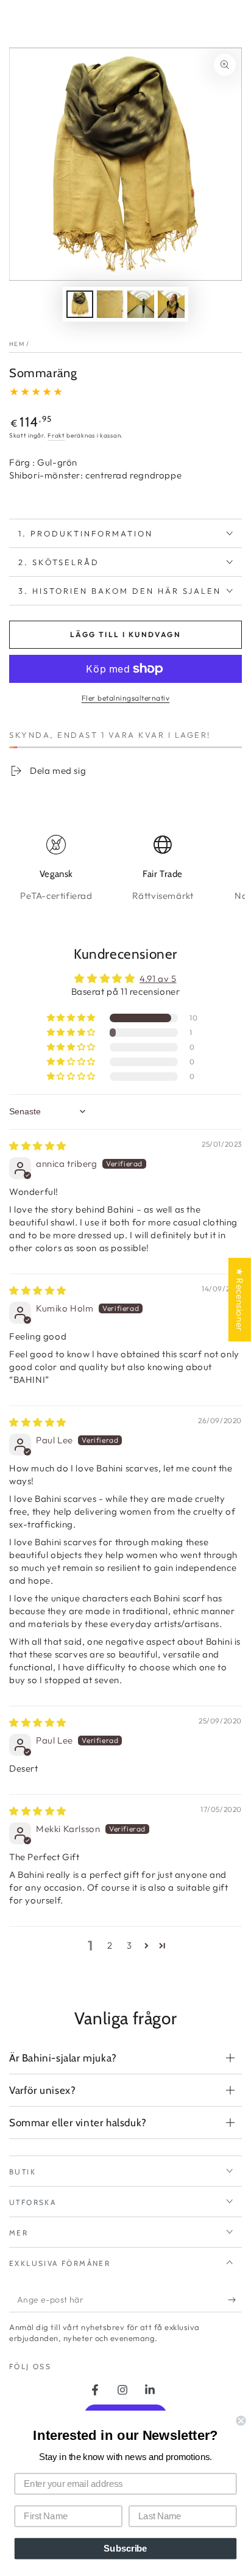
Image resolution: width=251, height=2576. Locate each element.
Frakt (56, 435)
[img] (38, 1146)
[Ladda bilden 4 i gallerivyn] (171, 304)
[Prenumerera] (235, 2300)
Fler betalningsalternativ (126, 698)
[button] (72, 1018)
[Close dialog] (241, 2420)
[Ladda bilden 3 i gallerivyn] (141, 304)
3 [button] (129, 1945)
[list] (125, 869)
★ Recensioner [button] (240, 1300)
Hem (17, 344)
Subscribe (125, 2549)
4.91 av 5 (158, 979)
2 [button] (110, 1945)
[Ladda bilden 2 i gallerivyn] (110, 304)
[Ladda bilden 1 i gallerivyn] (80, 304)
